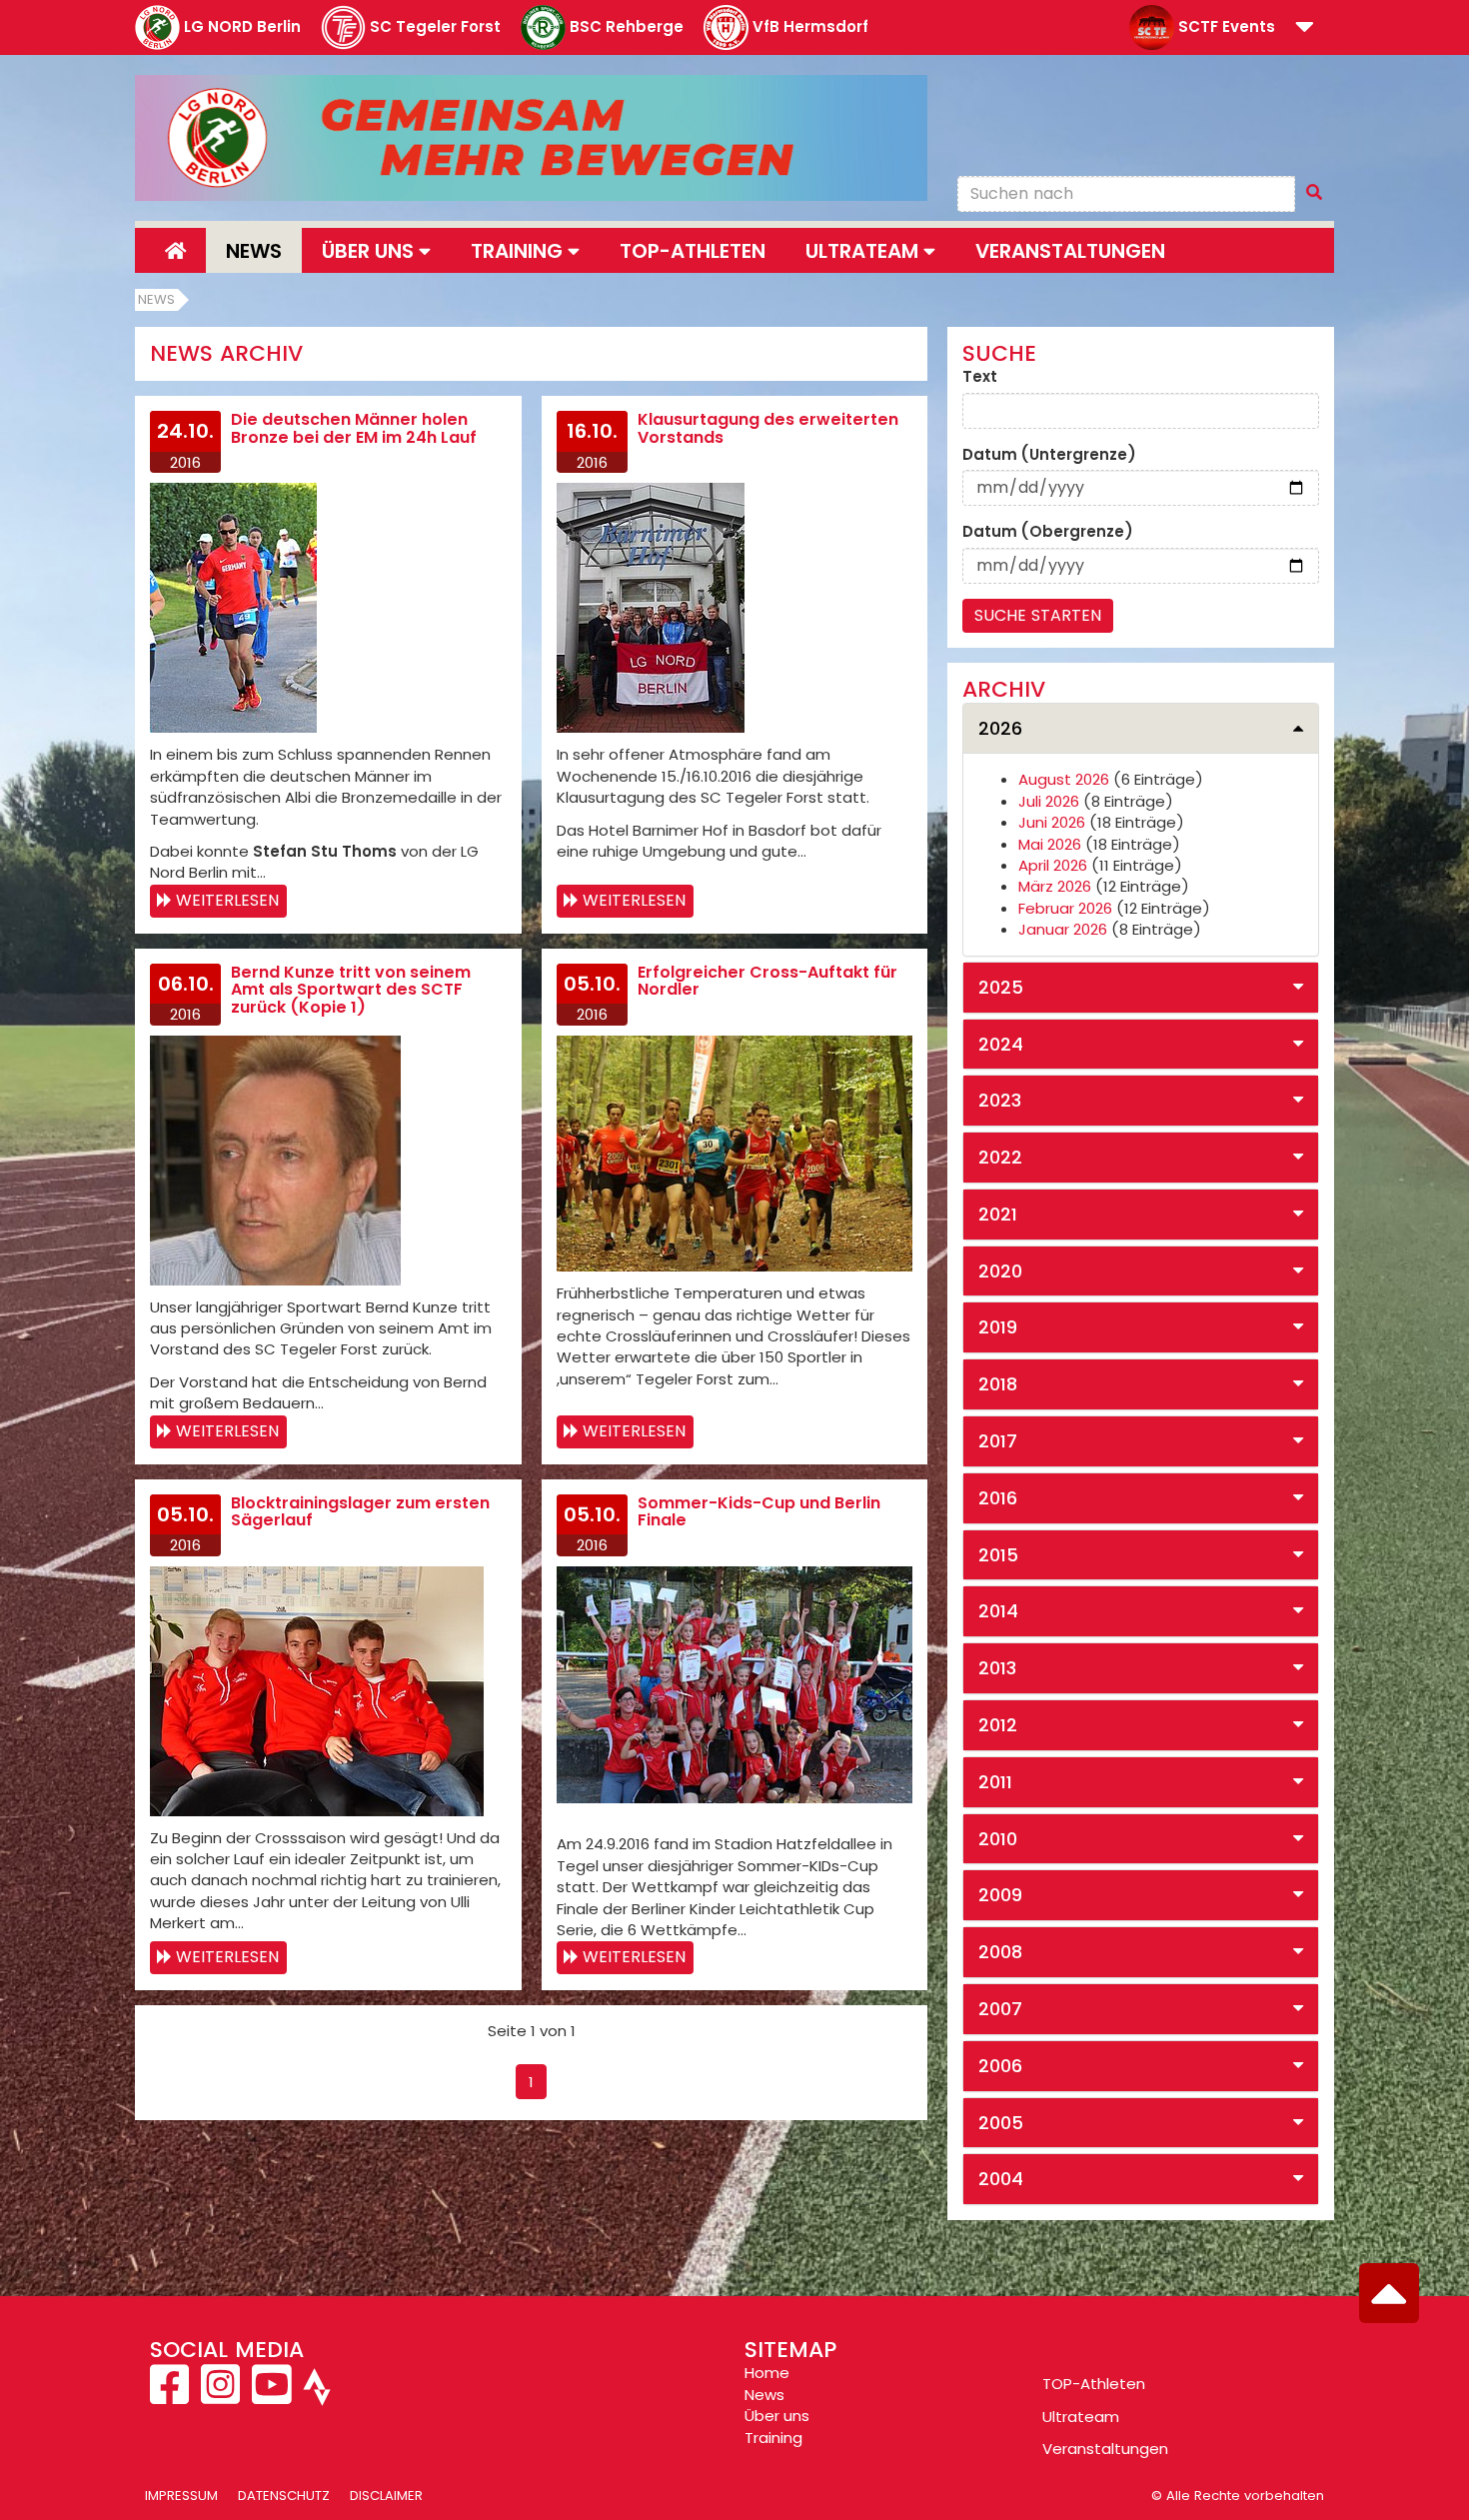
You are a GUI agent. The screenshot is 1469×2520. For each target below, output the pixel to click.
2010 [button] (998, 1839)
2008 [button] (1000, 1952)
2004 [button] (1001, 2179)
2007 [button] (1000, 2009)
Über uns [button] (370, 251)
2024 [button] (1001, 1044)
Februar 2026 (1065, 908)
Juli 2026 (1049, 801)
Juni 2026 (1052, 822)
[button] (1305, 28)
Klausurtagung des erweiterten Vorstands (768, 428)
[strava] (315, 2396)
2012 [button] (998, 1725)
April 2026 (1053, 865)
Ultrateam (1081, 2417)
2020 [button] (1000, 1271)
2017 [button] (998, 1441)
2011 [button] (995, 1782)
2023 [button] (1000, 1100)
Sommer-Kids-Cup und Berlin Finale (759, 1512)
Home (767, 2373)
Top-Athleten (693, 251)
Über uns (777, 2416)
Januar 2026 (1063, 929)
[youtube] (271, 2396)
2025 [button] (1001, 987)
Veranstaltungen (1070, 251)
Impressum (181, 2496)
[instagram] (220, 2396)
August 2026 (1064, 779)
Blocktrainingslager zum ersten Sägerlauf (360, 1512)
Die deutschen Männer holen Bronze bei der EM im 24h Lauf (354, 428)
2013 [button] (997, 1668)
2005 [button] (1001, 2123)
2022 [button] (1000, 1157)
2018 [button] (998, 1384)
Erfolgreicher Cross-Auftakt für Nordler (767, 981)
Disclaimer (386, 2496)
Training (773, 2438)
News (254, 251)
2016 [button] (998, 1498)
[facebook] (171, 2396)
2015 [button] (998, 1555)
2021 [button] (998, 1214)
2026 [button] (1000, 728)
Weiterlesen (227, 900)
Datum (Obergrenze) (1048, 531)
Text (980, 376)
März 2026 (1055, 886)
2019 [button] (998, 1327)
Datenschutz (284, 2496)
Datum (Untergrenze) (1049, 454)
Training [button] (519, 251)
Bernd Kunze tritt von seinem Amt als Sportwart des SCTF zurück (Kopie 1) (351, 990)
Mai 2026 (1050, 844)
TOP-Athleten (1094, 2384)
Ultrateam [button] (864, 251)
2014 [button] (998, 1611)
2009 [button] (1000, 1895)
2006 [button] (1000, 2066)
